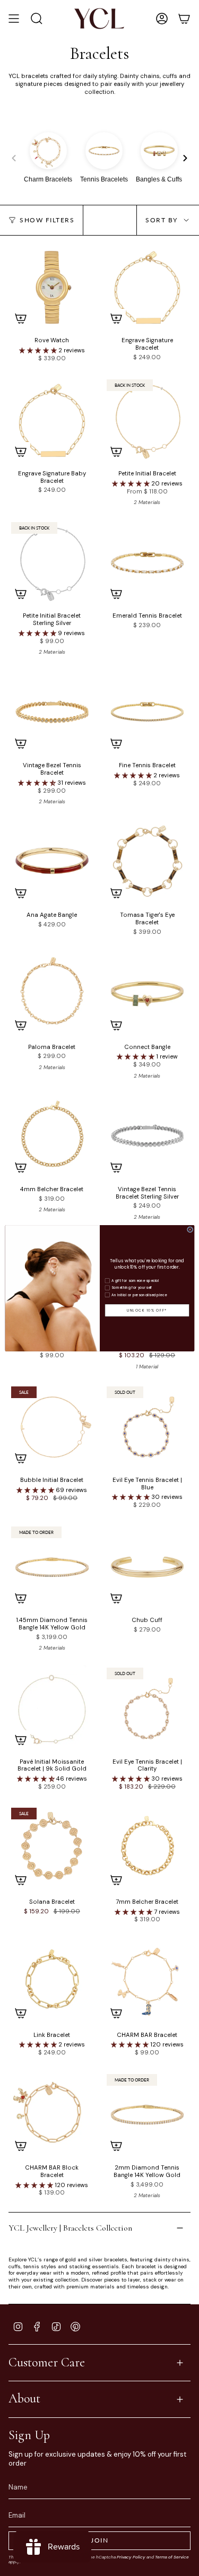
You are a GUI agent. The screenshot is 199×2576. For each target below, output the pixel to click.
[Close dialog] (190, 1229)
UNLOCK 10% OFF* (147, 1310)
